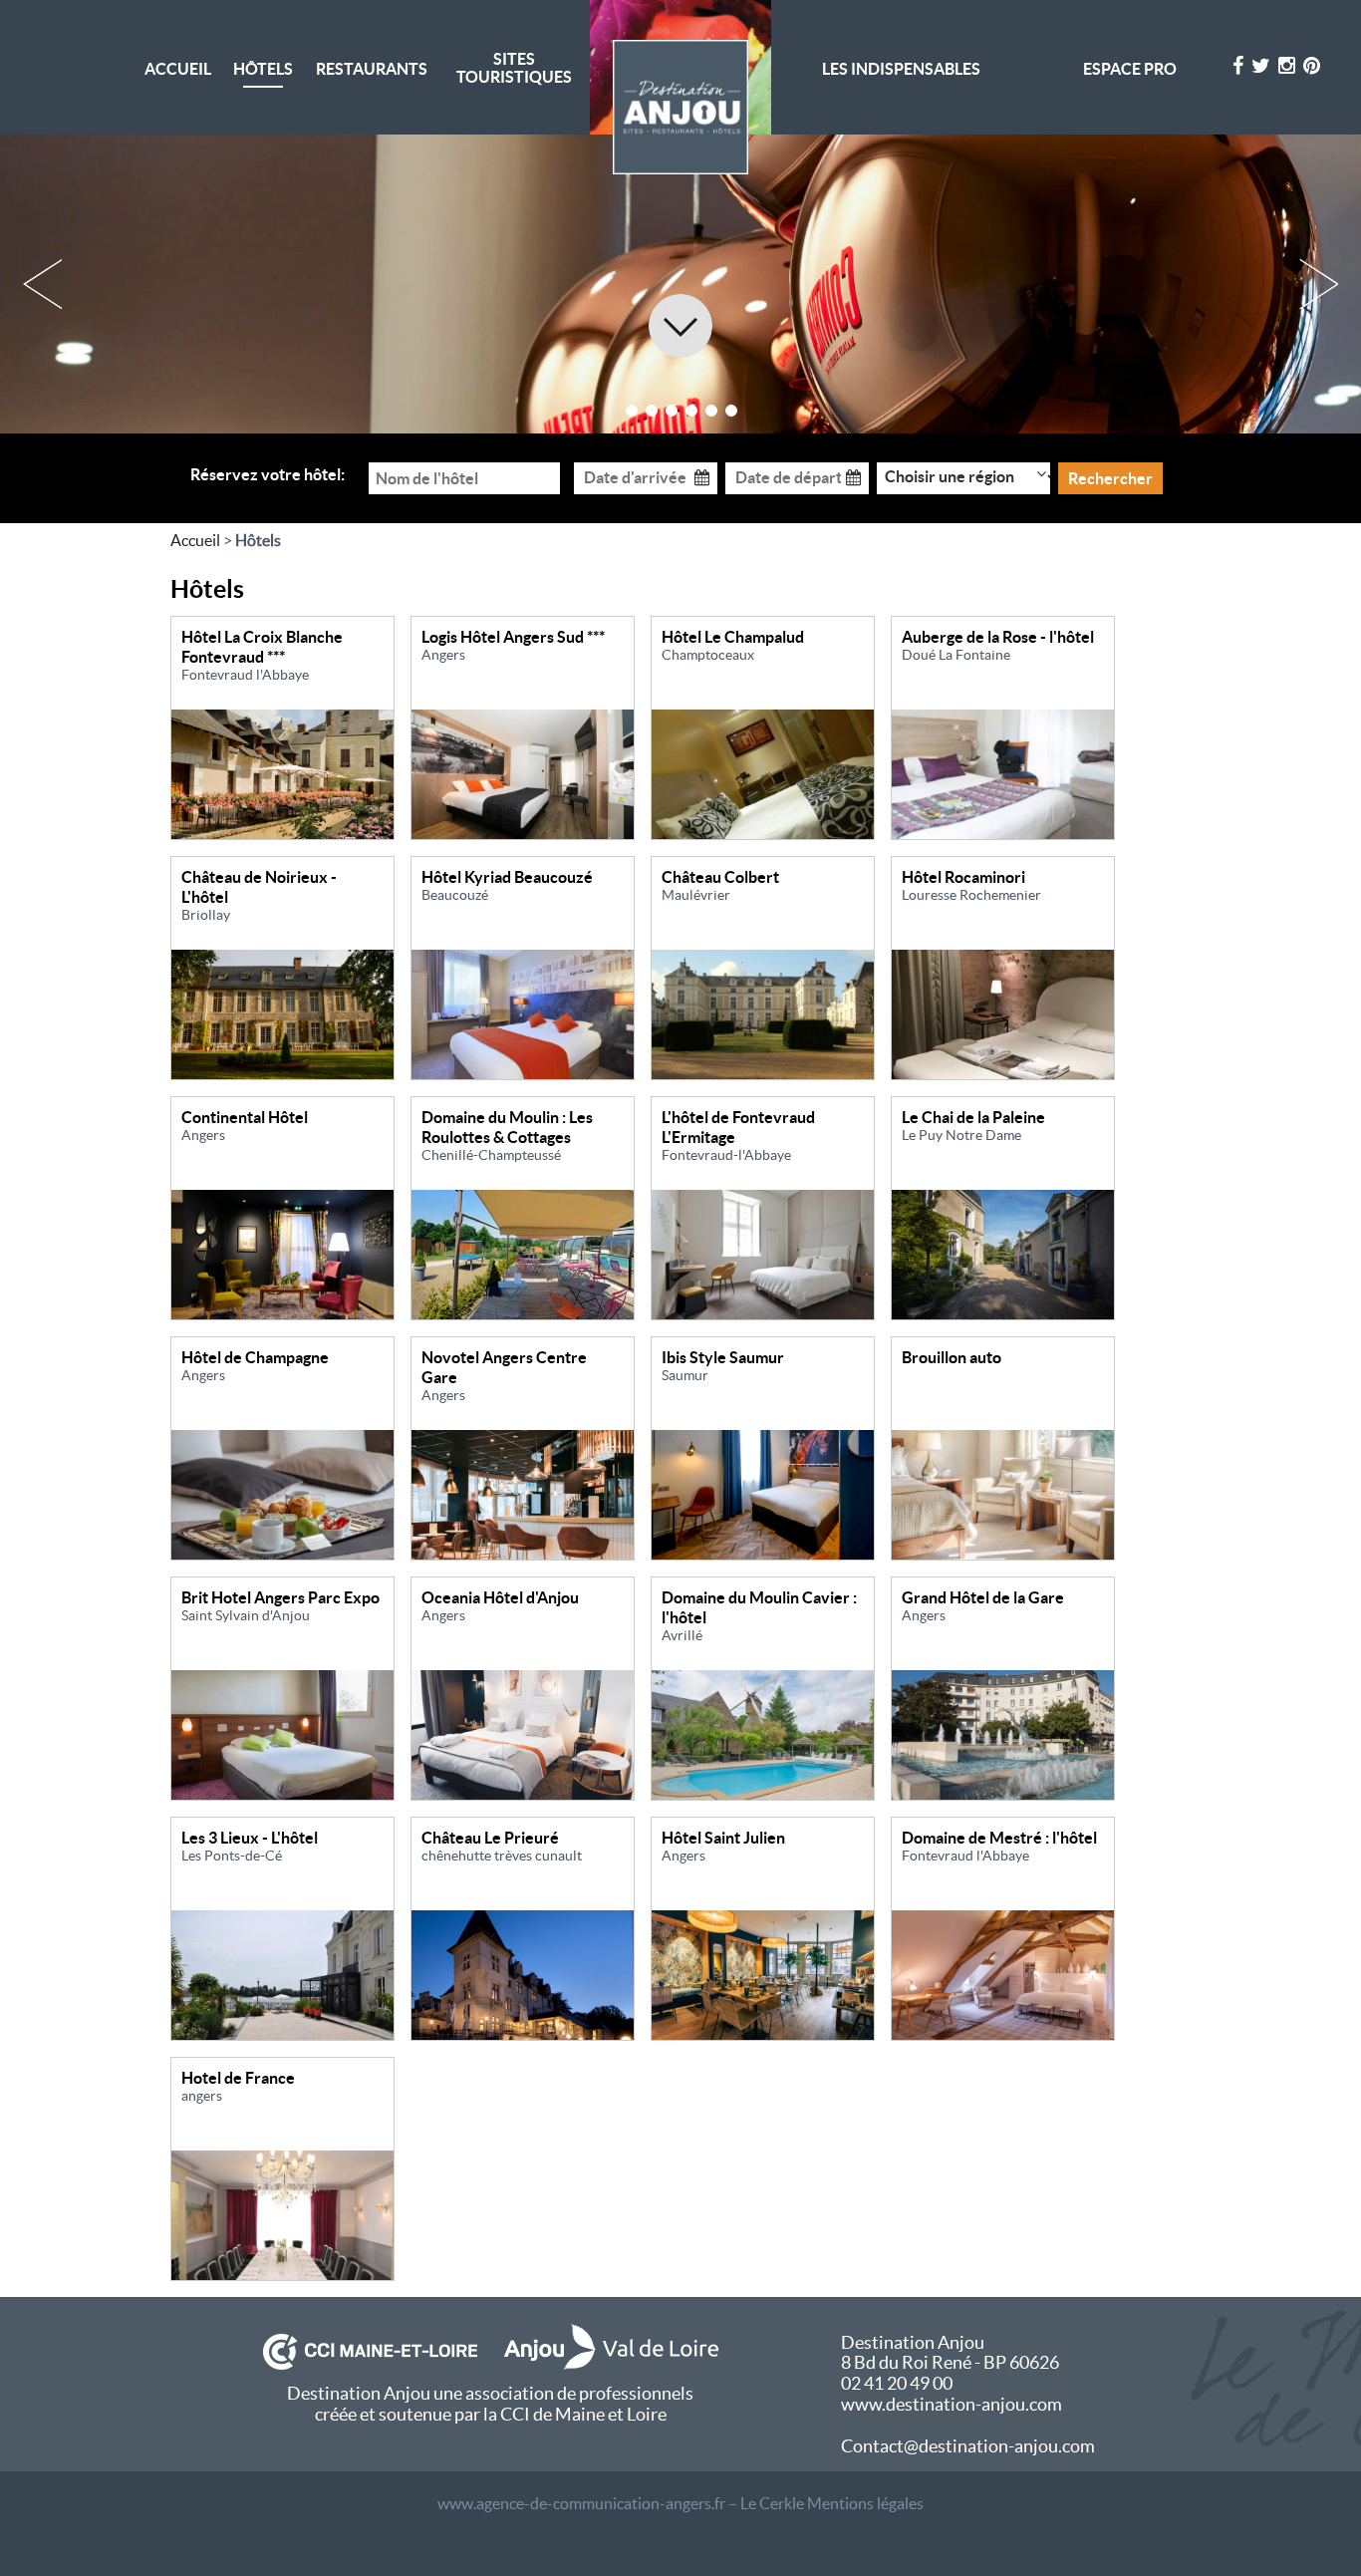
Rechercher (1110, 478)
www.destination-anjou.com (952, 2404)
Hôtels (263, 69)
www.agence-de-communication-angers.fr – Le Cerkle (621, 2503)
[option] (680, 284)
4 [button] (691, 411)
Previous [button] (42, 284)
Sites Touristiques (514, 68)
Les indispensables (901, 69)
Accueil (178, 69)
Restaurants (372, 69)
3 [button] (672, 411)
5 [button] (711, 411)
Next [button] (1319, 284)
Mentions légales (865, 2503)
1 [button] (632, 411)
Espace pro (1130, 69)
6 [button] (731, 411)
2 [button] (652, 411)
